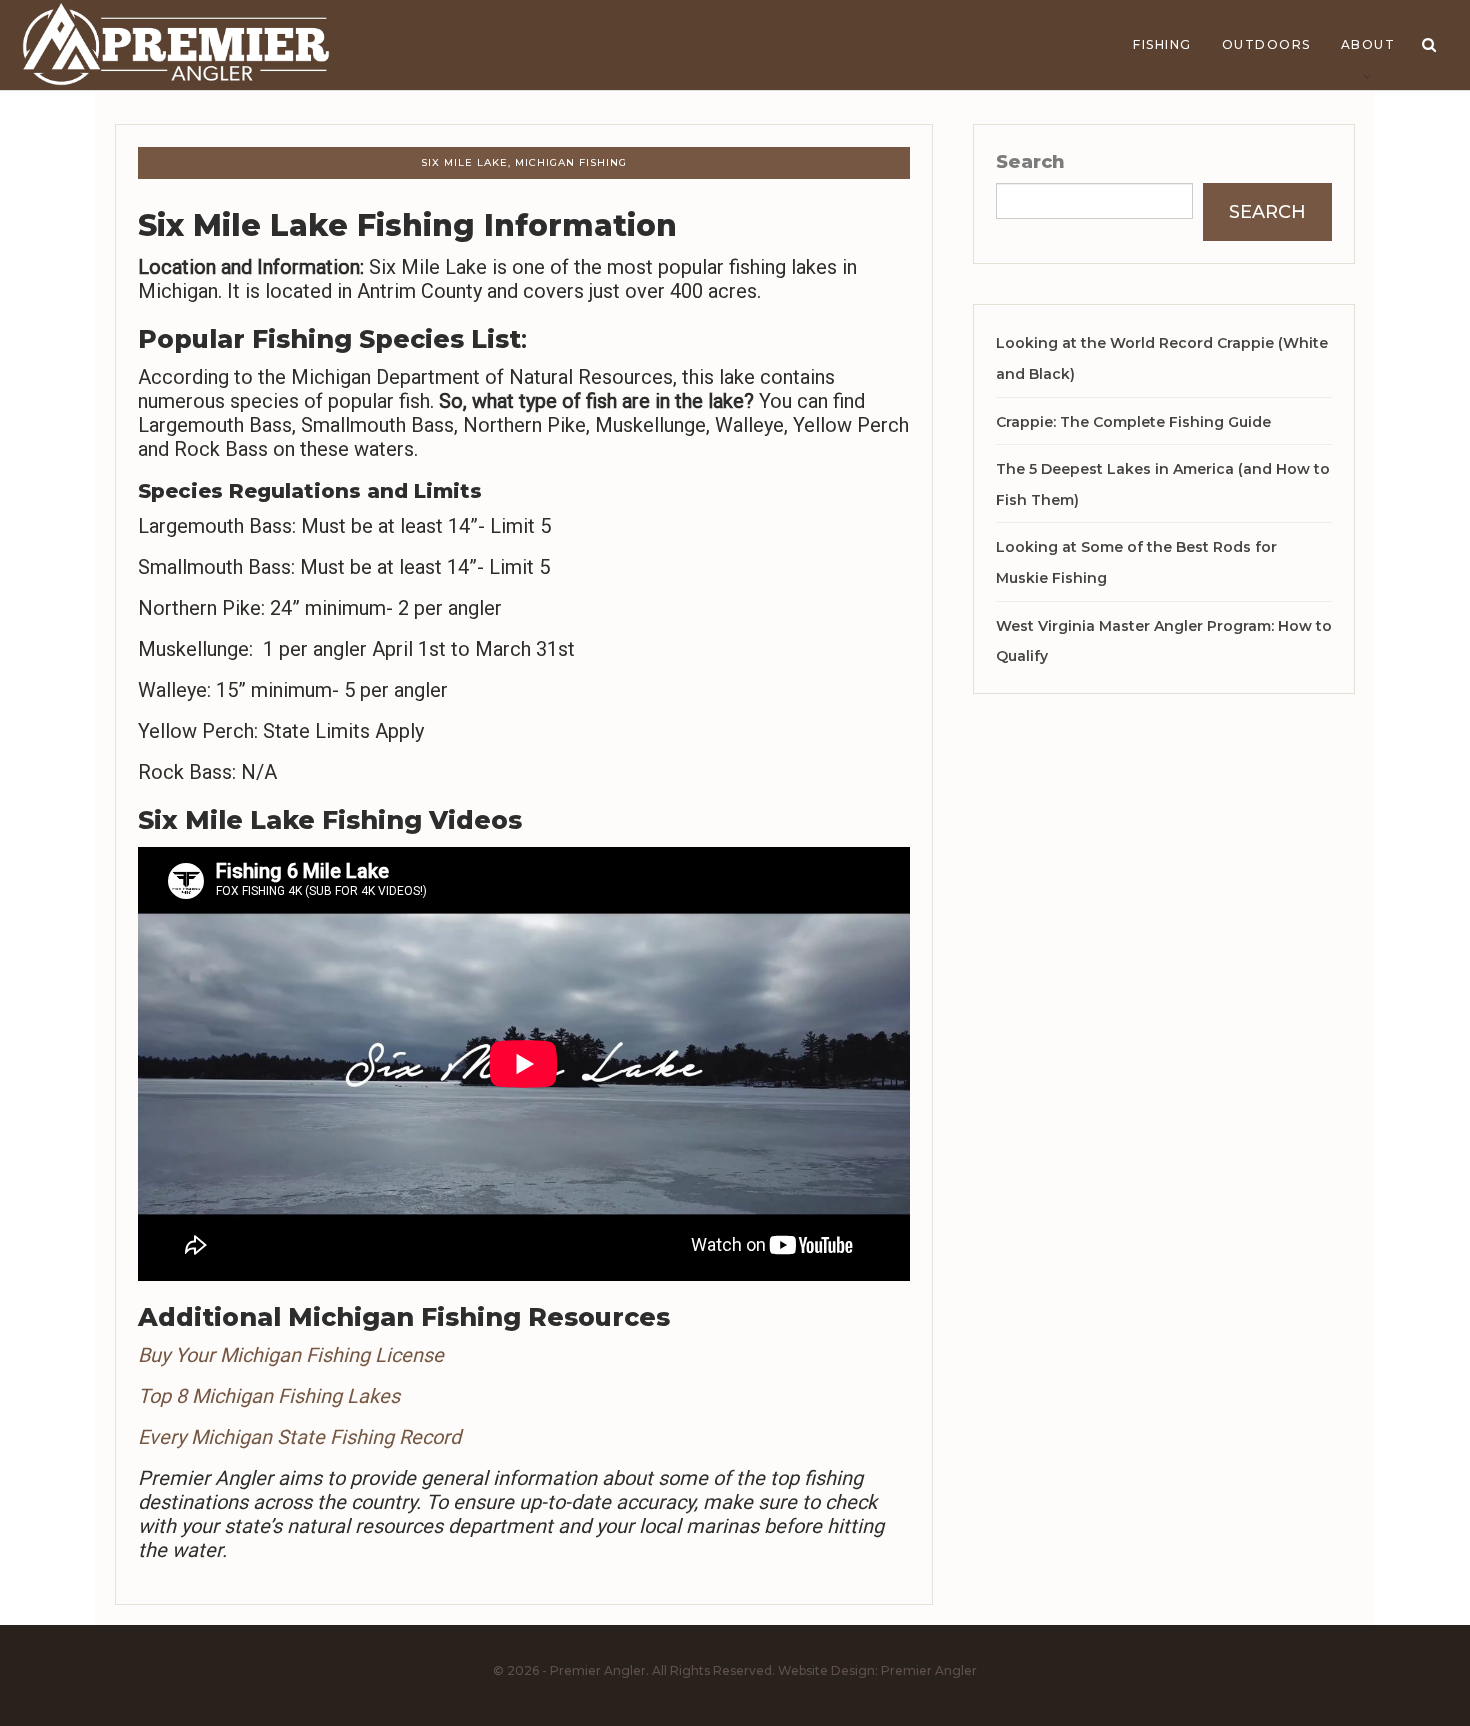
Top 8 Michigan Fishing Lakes (269, 1396)
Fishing (1162, 44)
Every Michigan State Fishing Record (299, 1437)
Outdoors (1266, 44)
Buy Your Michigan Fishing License (291, 1355)
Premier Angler (929, 1670)
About (1368, 44)
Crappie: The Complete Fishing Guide (1133, 422)
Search (1030, 162)
